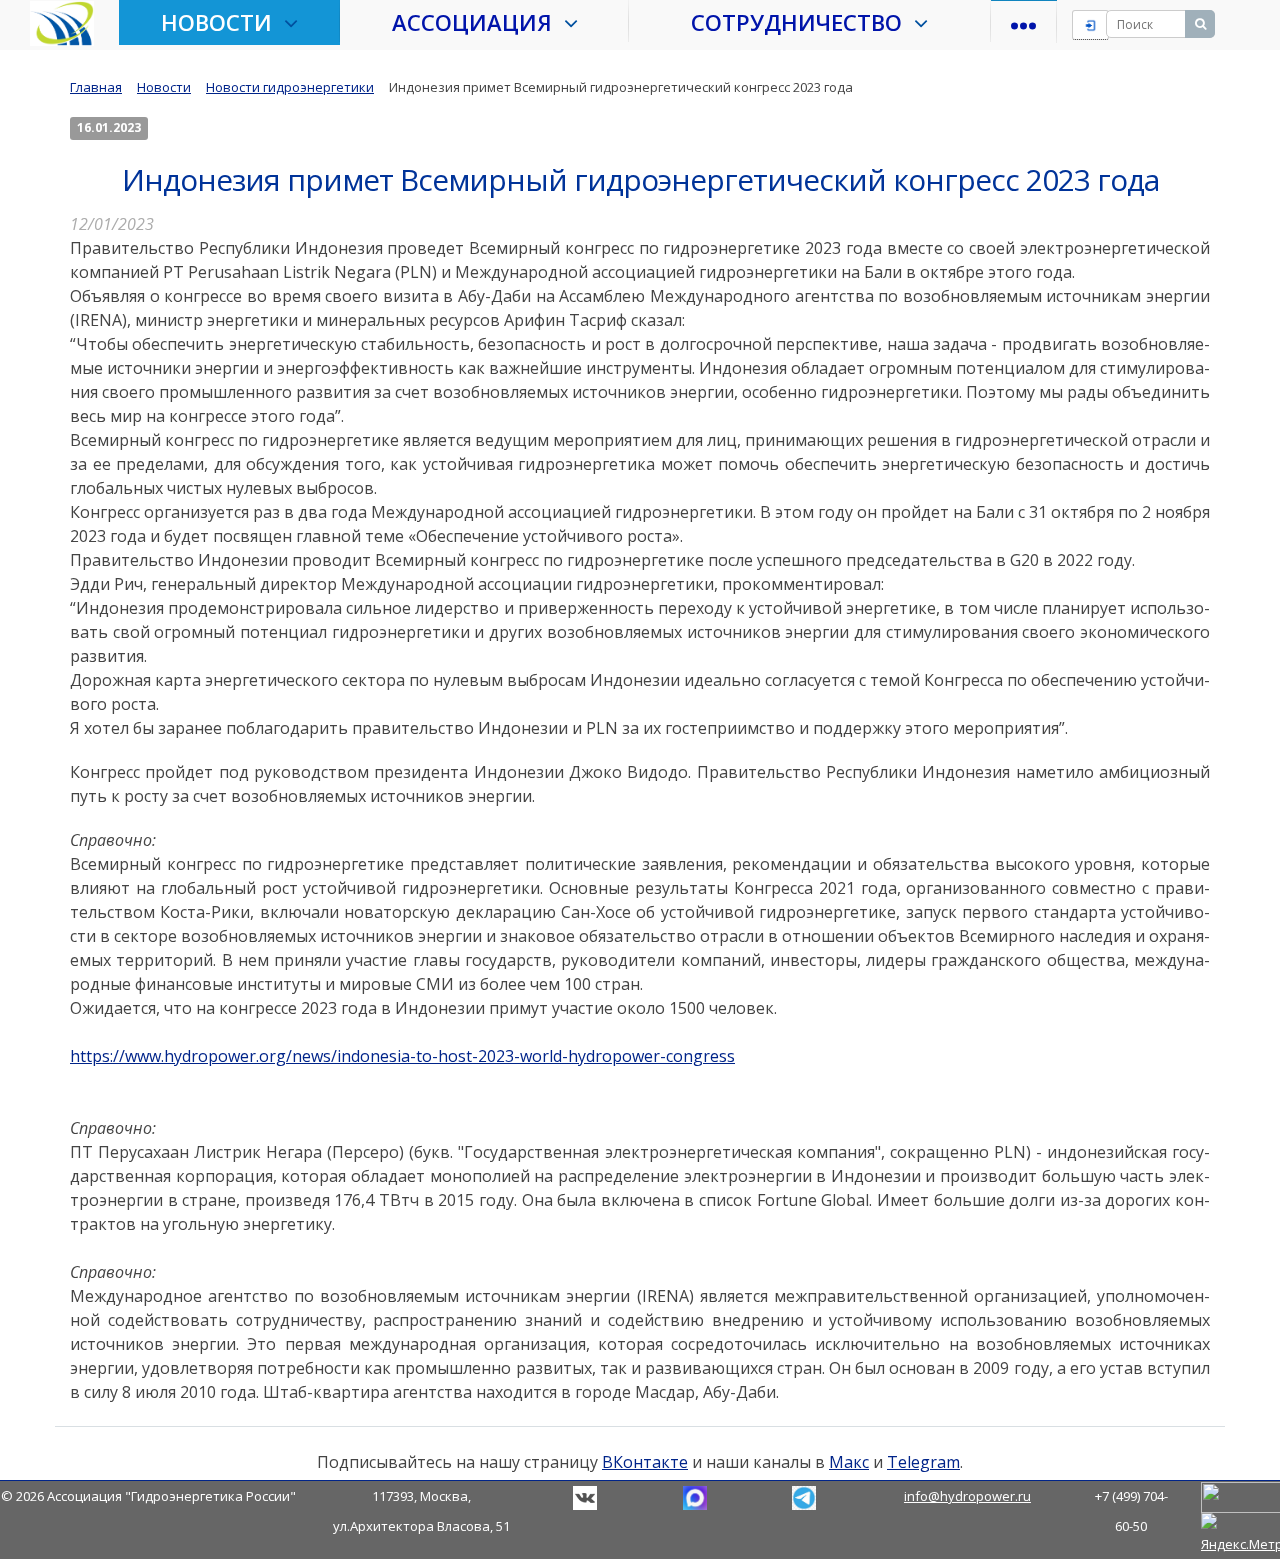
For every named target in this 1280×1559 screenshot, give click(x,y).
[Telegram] (695, 1496)
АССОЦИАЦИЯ (478, 22)
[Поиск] (1200, 24)
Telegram (923, 1462)
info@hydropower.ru (967, 1496)
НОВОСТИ (222, 22)
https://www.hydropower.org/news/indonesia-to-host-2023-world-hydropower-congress (402, 1056)
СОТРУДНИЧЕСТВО (802, 22)
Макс (849, 1462)
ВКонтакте (645, 1462)
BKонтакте (585, 1498)
